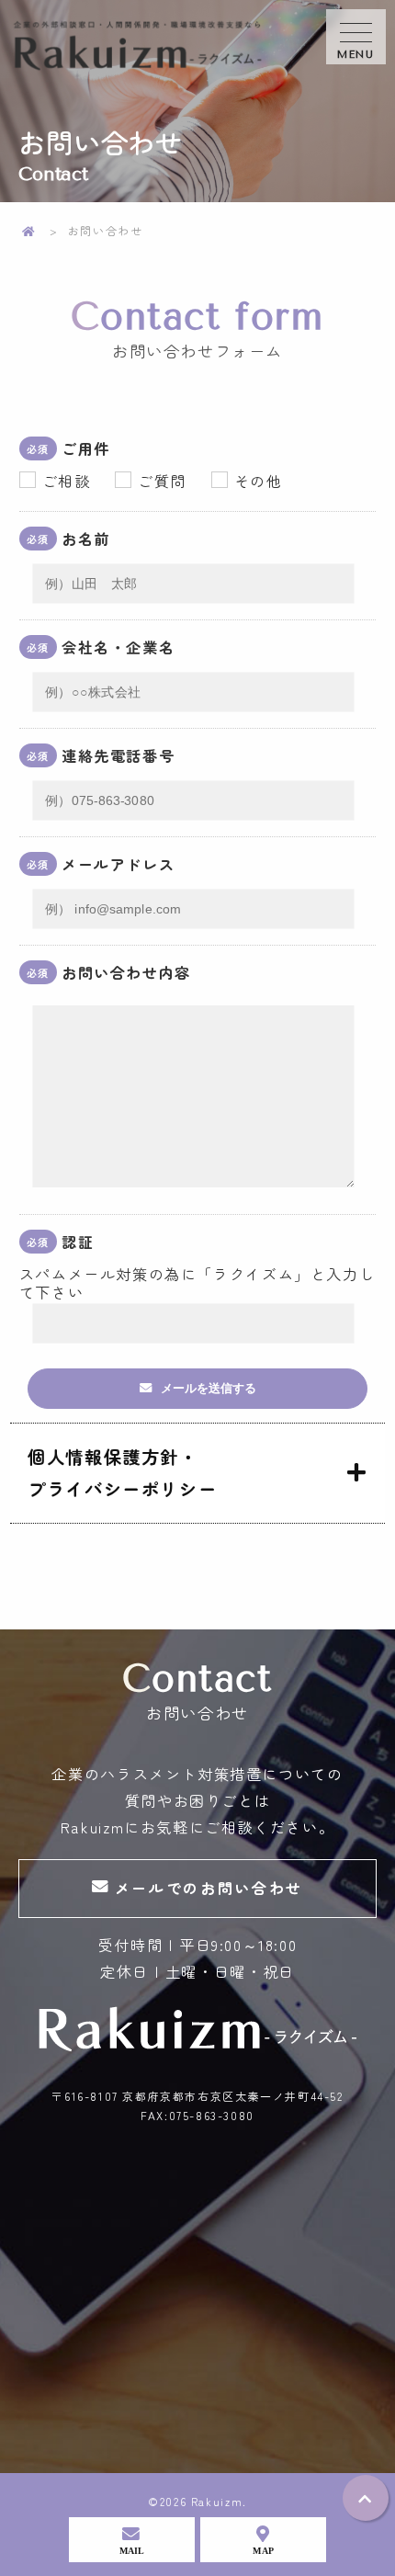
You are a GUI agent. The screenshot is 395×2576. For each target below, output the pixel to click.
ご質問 (162, 481)
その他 (259, 481)
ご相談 (67, 481)
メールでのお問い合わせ (209, 1888)
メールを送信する (209, 1388)
